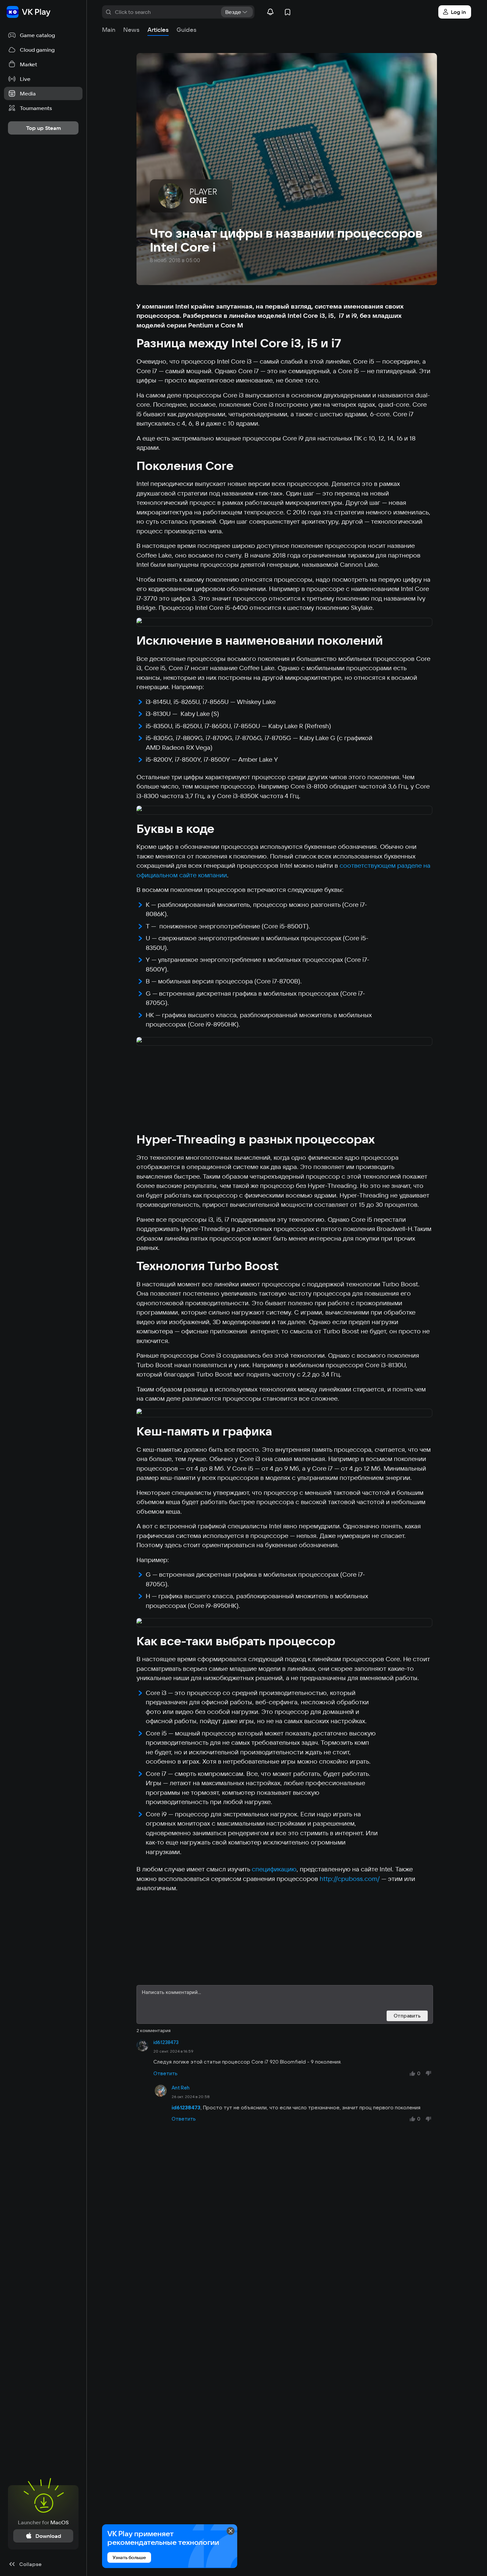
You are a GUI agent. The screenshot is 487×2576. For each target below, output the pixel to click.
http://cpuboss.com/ (350, 1879)
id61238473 (166, 2042)
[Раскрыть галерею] (285, 623)
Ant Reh (181, 2088)
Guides (187, 30)
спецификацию (274, 1869)
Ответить (165, 2073)
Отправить (407, 2016)
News (131, 30)
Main (109, 30)
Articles (158, 30)
